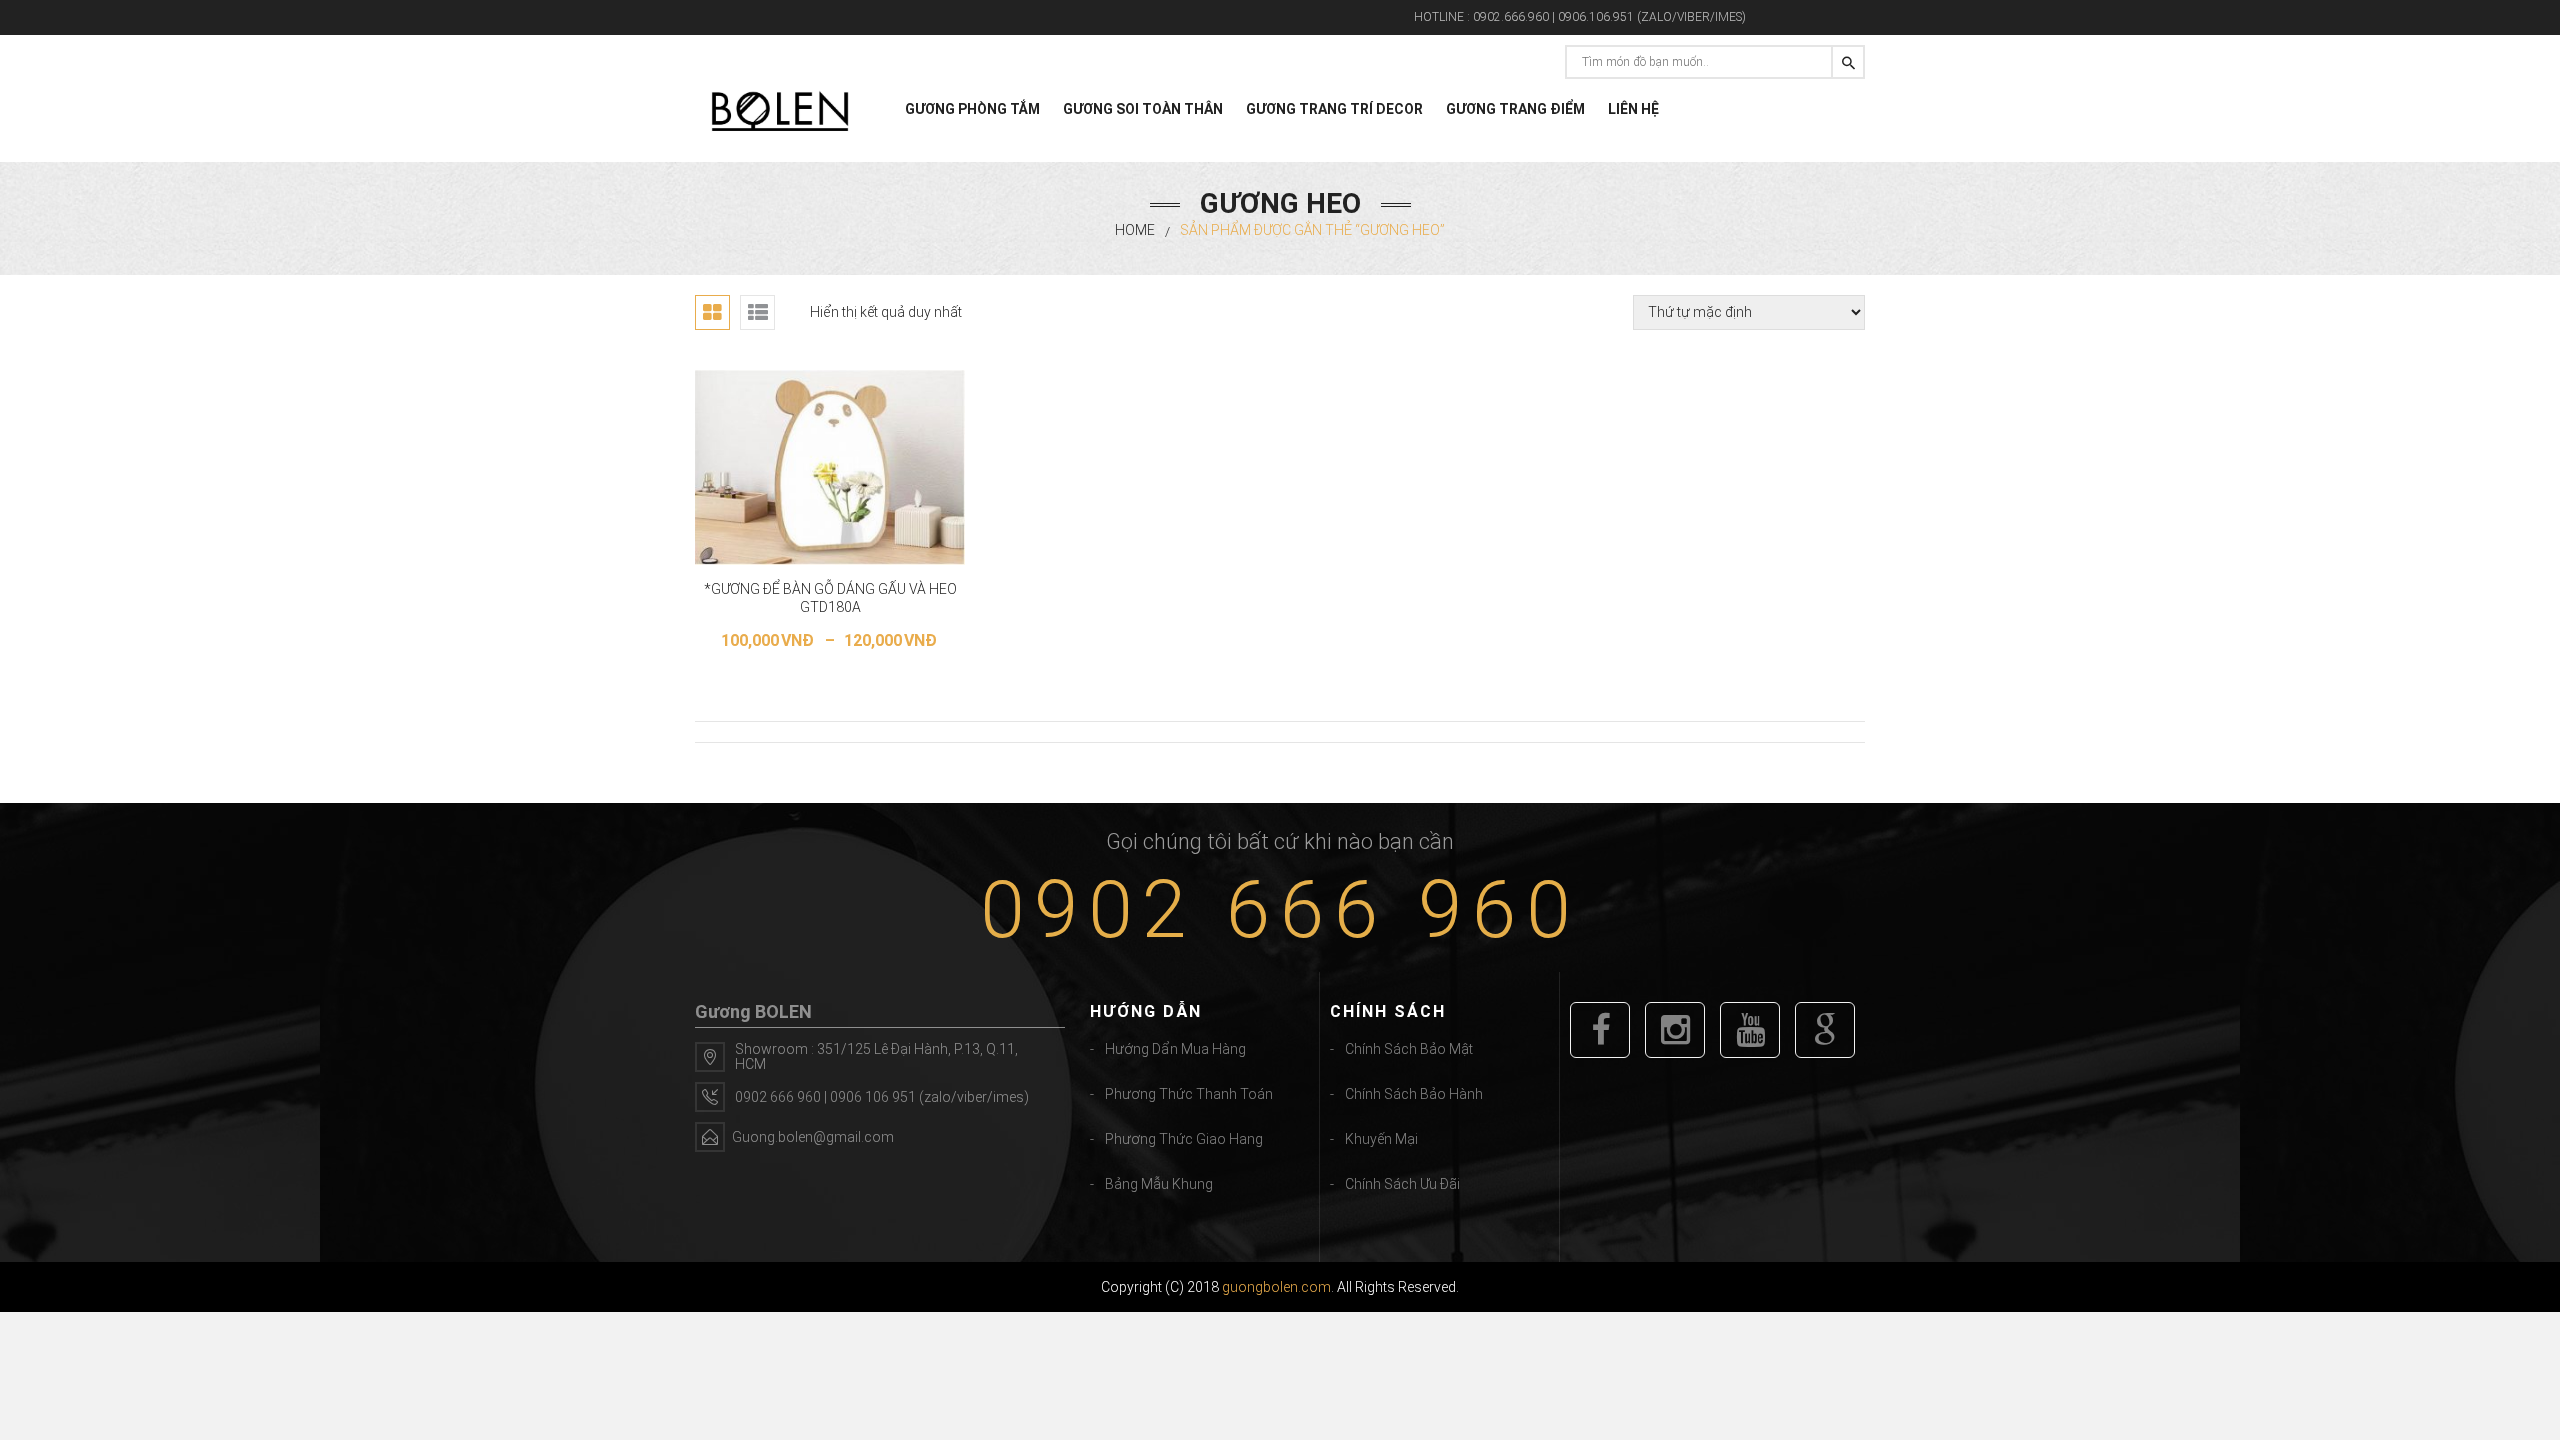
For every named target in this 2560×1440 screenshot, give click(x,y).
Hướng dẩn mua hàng (1175, 1049)
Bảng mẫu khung (1159, 1184)
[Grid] (712, 312)
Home (1135, 230)
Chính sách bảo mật (1409, 1049)
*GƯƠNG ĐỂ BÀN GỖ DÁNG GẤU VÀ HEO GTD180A (830, 598)
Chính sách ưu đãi (1402, 1184)
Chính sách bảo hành (1414, 1094)
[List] (757, 312)
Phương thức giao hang (1184, 1139)
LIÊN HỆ (1633, 109)
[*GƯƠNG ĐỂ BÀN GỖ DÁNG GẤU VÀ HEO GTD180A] (830, 467)
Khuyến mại (1381, 1139)
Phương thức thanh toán (1189, 1094)
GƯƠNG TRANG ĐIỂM (1515, 109)
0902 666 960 (1280, 910)
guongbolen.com (1276, 1287)
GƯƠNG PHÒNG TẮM (972, 109)
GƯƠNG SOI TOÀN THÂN (1143, 109)
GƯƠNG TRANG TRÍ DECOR (1334, 109)
